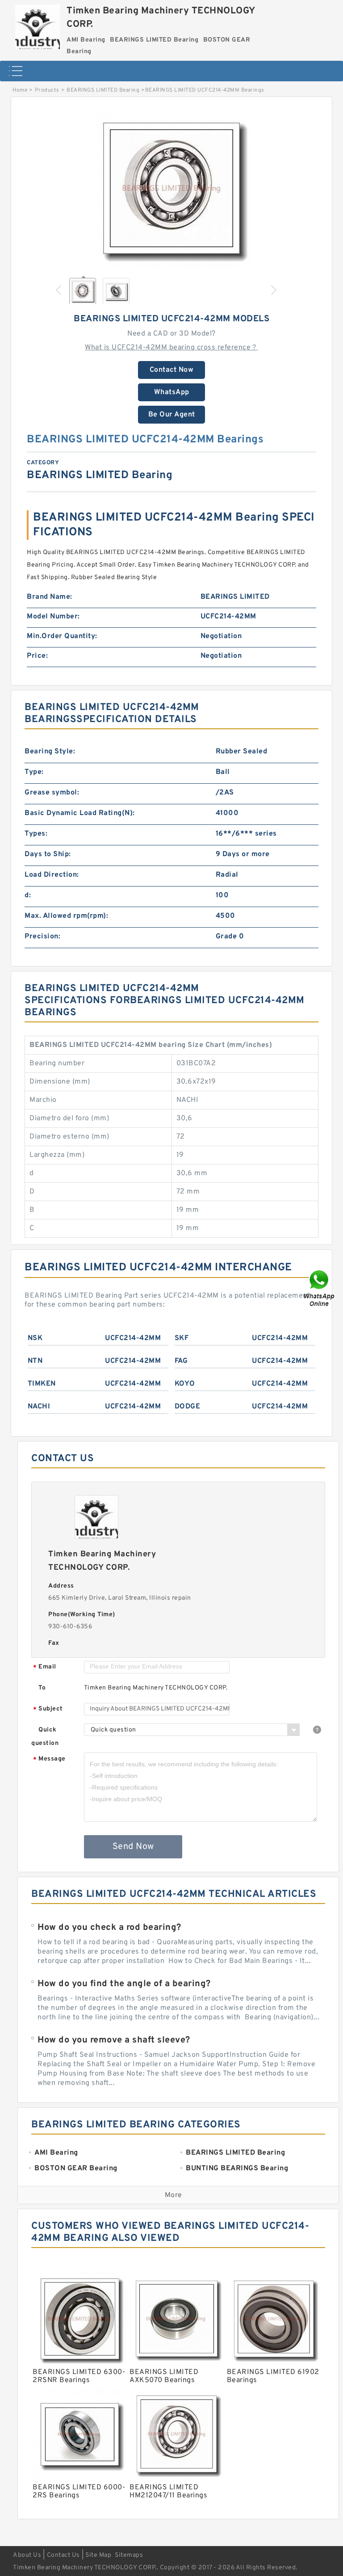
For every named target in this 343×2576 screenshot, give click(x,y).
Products (47, 90)
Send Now (133, 1847)
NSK (35, 1338)
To (42, 1688)
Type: (34, 772)
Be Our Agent (172, 415)
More (174, 2195)
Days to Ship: (48, 854)
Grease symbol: (52, 793)
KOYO (185, 1384)
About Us (27, 2555)
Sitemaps (129, 2555)
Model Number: (53, 617)
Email (45, 1667)
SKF (182, 1338)
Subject (48, 1709)
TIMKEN (42, 1384)
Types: (36, 834)
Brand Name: (50, 597)
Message (49, 1759)
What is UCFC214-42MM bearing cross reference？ (171, 348)
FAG (181, 1361)
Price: (37, 656)
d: (28, 895)
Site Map (98, 2555)
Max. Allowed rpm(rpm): (66, 916)
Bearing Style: (50, 752)
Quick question (45, 1737)
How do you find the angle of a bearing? (124, 1984)
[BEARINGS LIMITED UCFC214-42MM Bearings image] (171, 189)
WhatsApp (172, 392)
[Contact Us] (320, 1288)
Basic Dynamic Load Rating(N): (80, 813)
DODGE (188, 1407)
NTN (35, 1361)
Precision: (42, 937)
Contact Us (63, 2555)
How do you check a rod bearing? (109, 1928)
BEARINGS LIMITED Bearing (103, 90)
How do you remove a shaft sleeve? (114, 2040)
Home (20, 90)
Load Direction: (52, 875)
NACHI (39, 1407)
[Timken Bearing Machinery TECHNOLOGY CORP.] (38, 25)
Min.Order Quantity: (62, 636)
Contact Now (172, 370)
